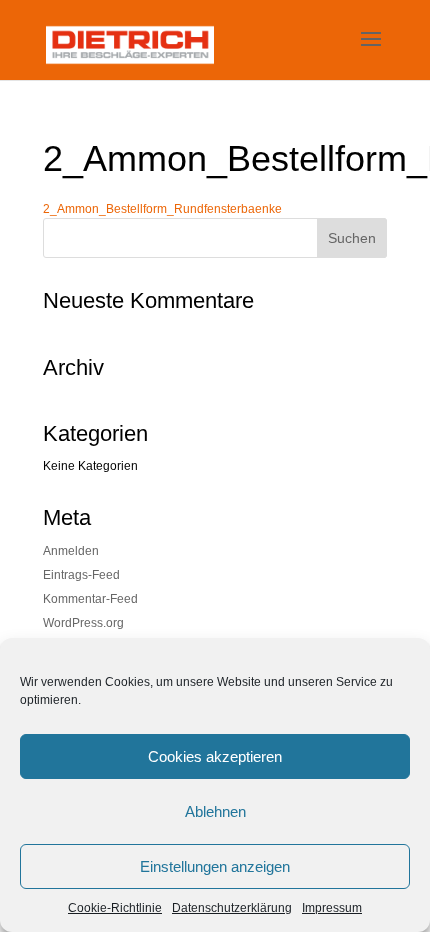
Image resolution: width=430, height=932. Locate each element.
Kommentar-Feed (90, 599)
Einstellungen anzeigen (215, 866)
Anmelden (71, 551)
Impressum (332, 908)
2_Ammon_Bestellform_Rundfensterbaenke (162, 209)
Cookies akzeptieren (215, 756)
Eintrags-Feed (81, 575)
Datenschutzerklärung (232, 908)
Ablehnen (215, 811)
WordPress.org (83, 623)
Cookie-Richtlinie (115, 908)
